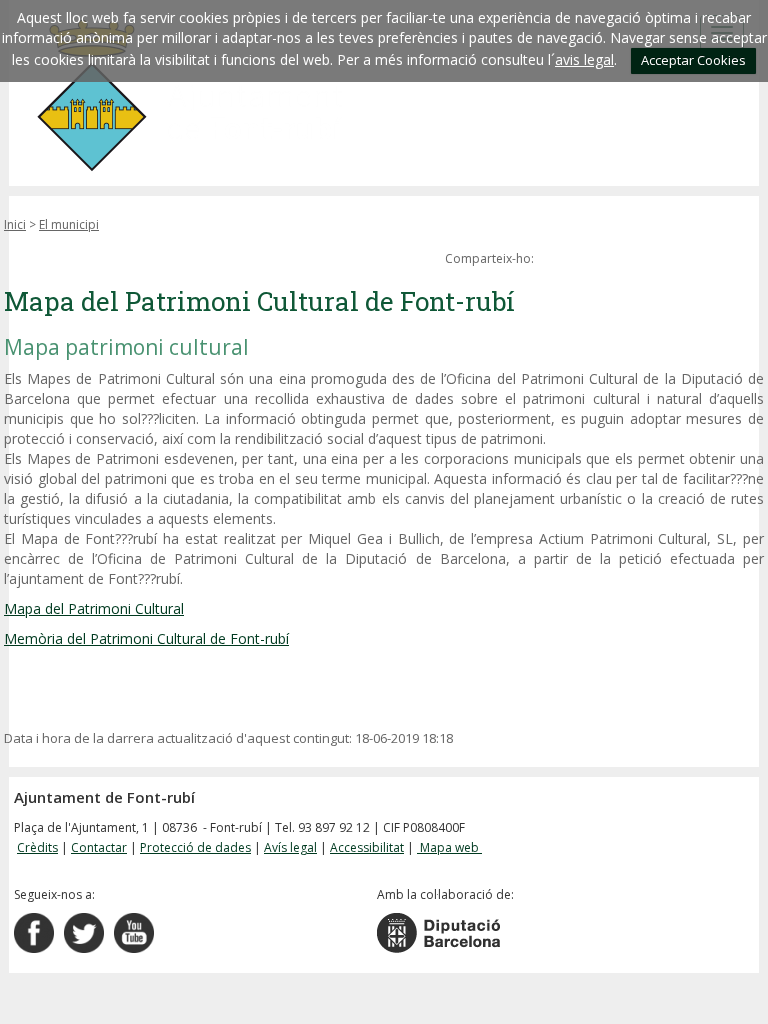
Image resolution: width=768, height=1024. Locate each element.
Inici (15, 224)
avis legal (584, 59)
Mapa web (449, 847)
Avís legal (290, 847)
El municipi (69, 224)
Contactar (99, 847)
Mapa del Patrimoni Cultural (94, 608)
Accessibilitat (367, 847)
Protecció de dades (195, 847)
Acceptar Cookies (693, 60)
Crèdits (37, 847)
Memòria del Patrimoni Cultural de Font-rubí (146, 638)
